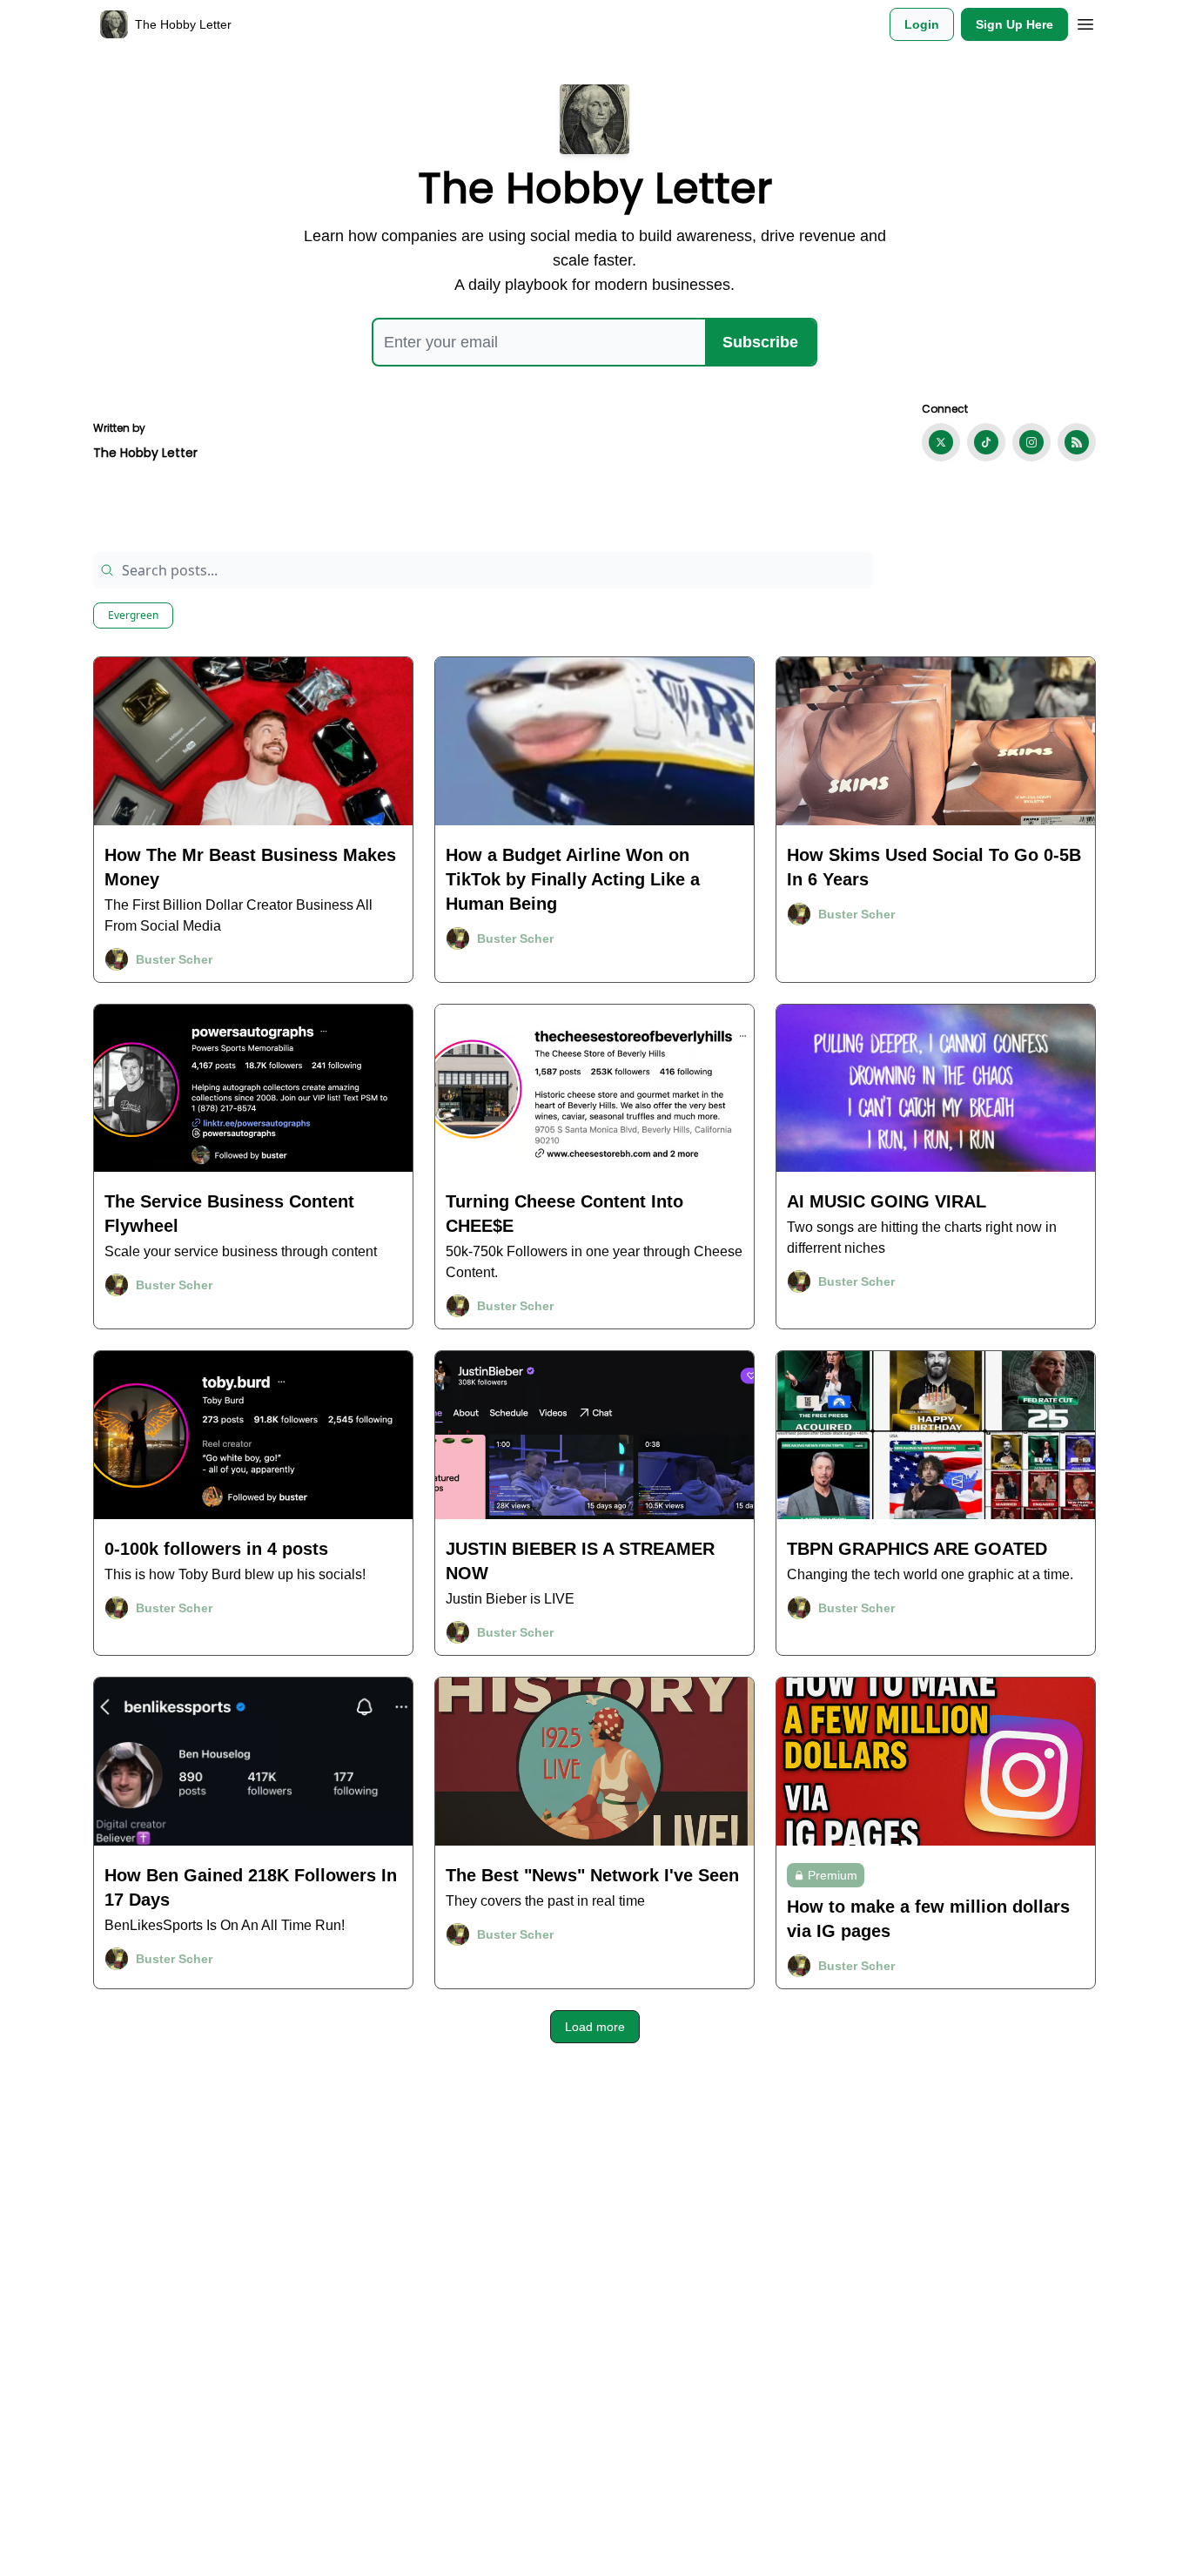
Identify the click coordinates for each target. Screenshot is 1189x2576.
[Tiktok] (986, 442)
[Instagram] (1031, 442)
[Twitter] (941, 442)
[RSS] (1077, 442)
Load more (595, 2027)
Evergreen (133, 615)
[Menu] (1085, 22)
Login (922, 24)
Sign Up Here (1014, 24)
